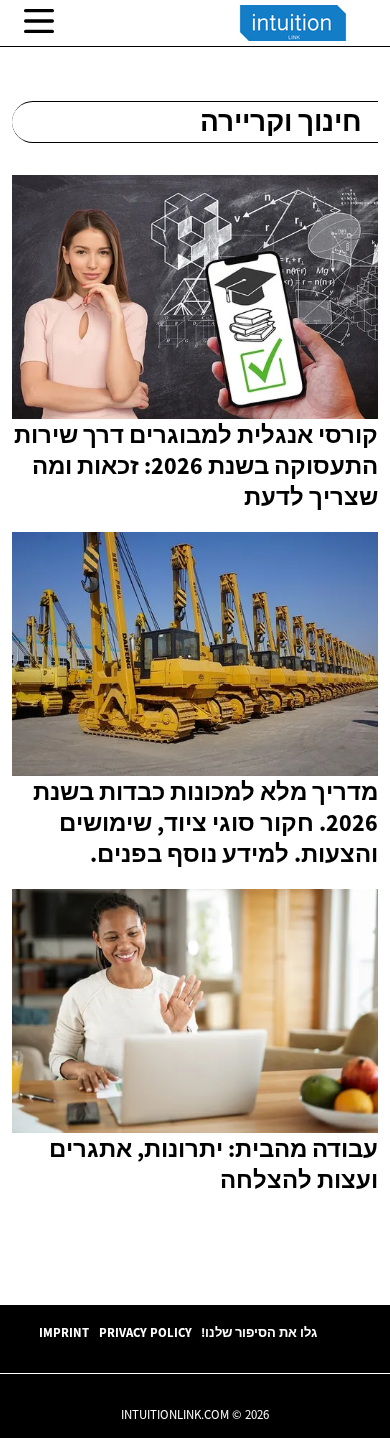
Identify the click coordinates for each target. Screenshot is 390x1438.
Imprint (64, 1332)
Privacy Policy (145, 1332)
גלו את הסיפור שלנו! (259, 1332)
